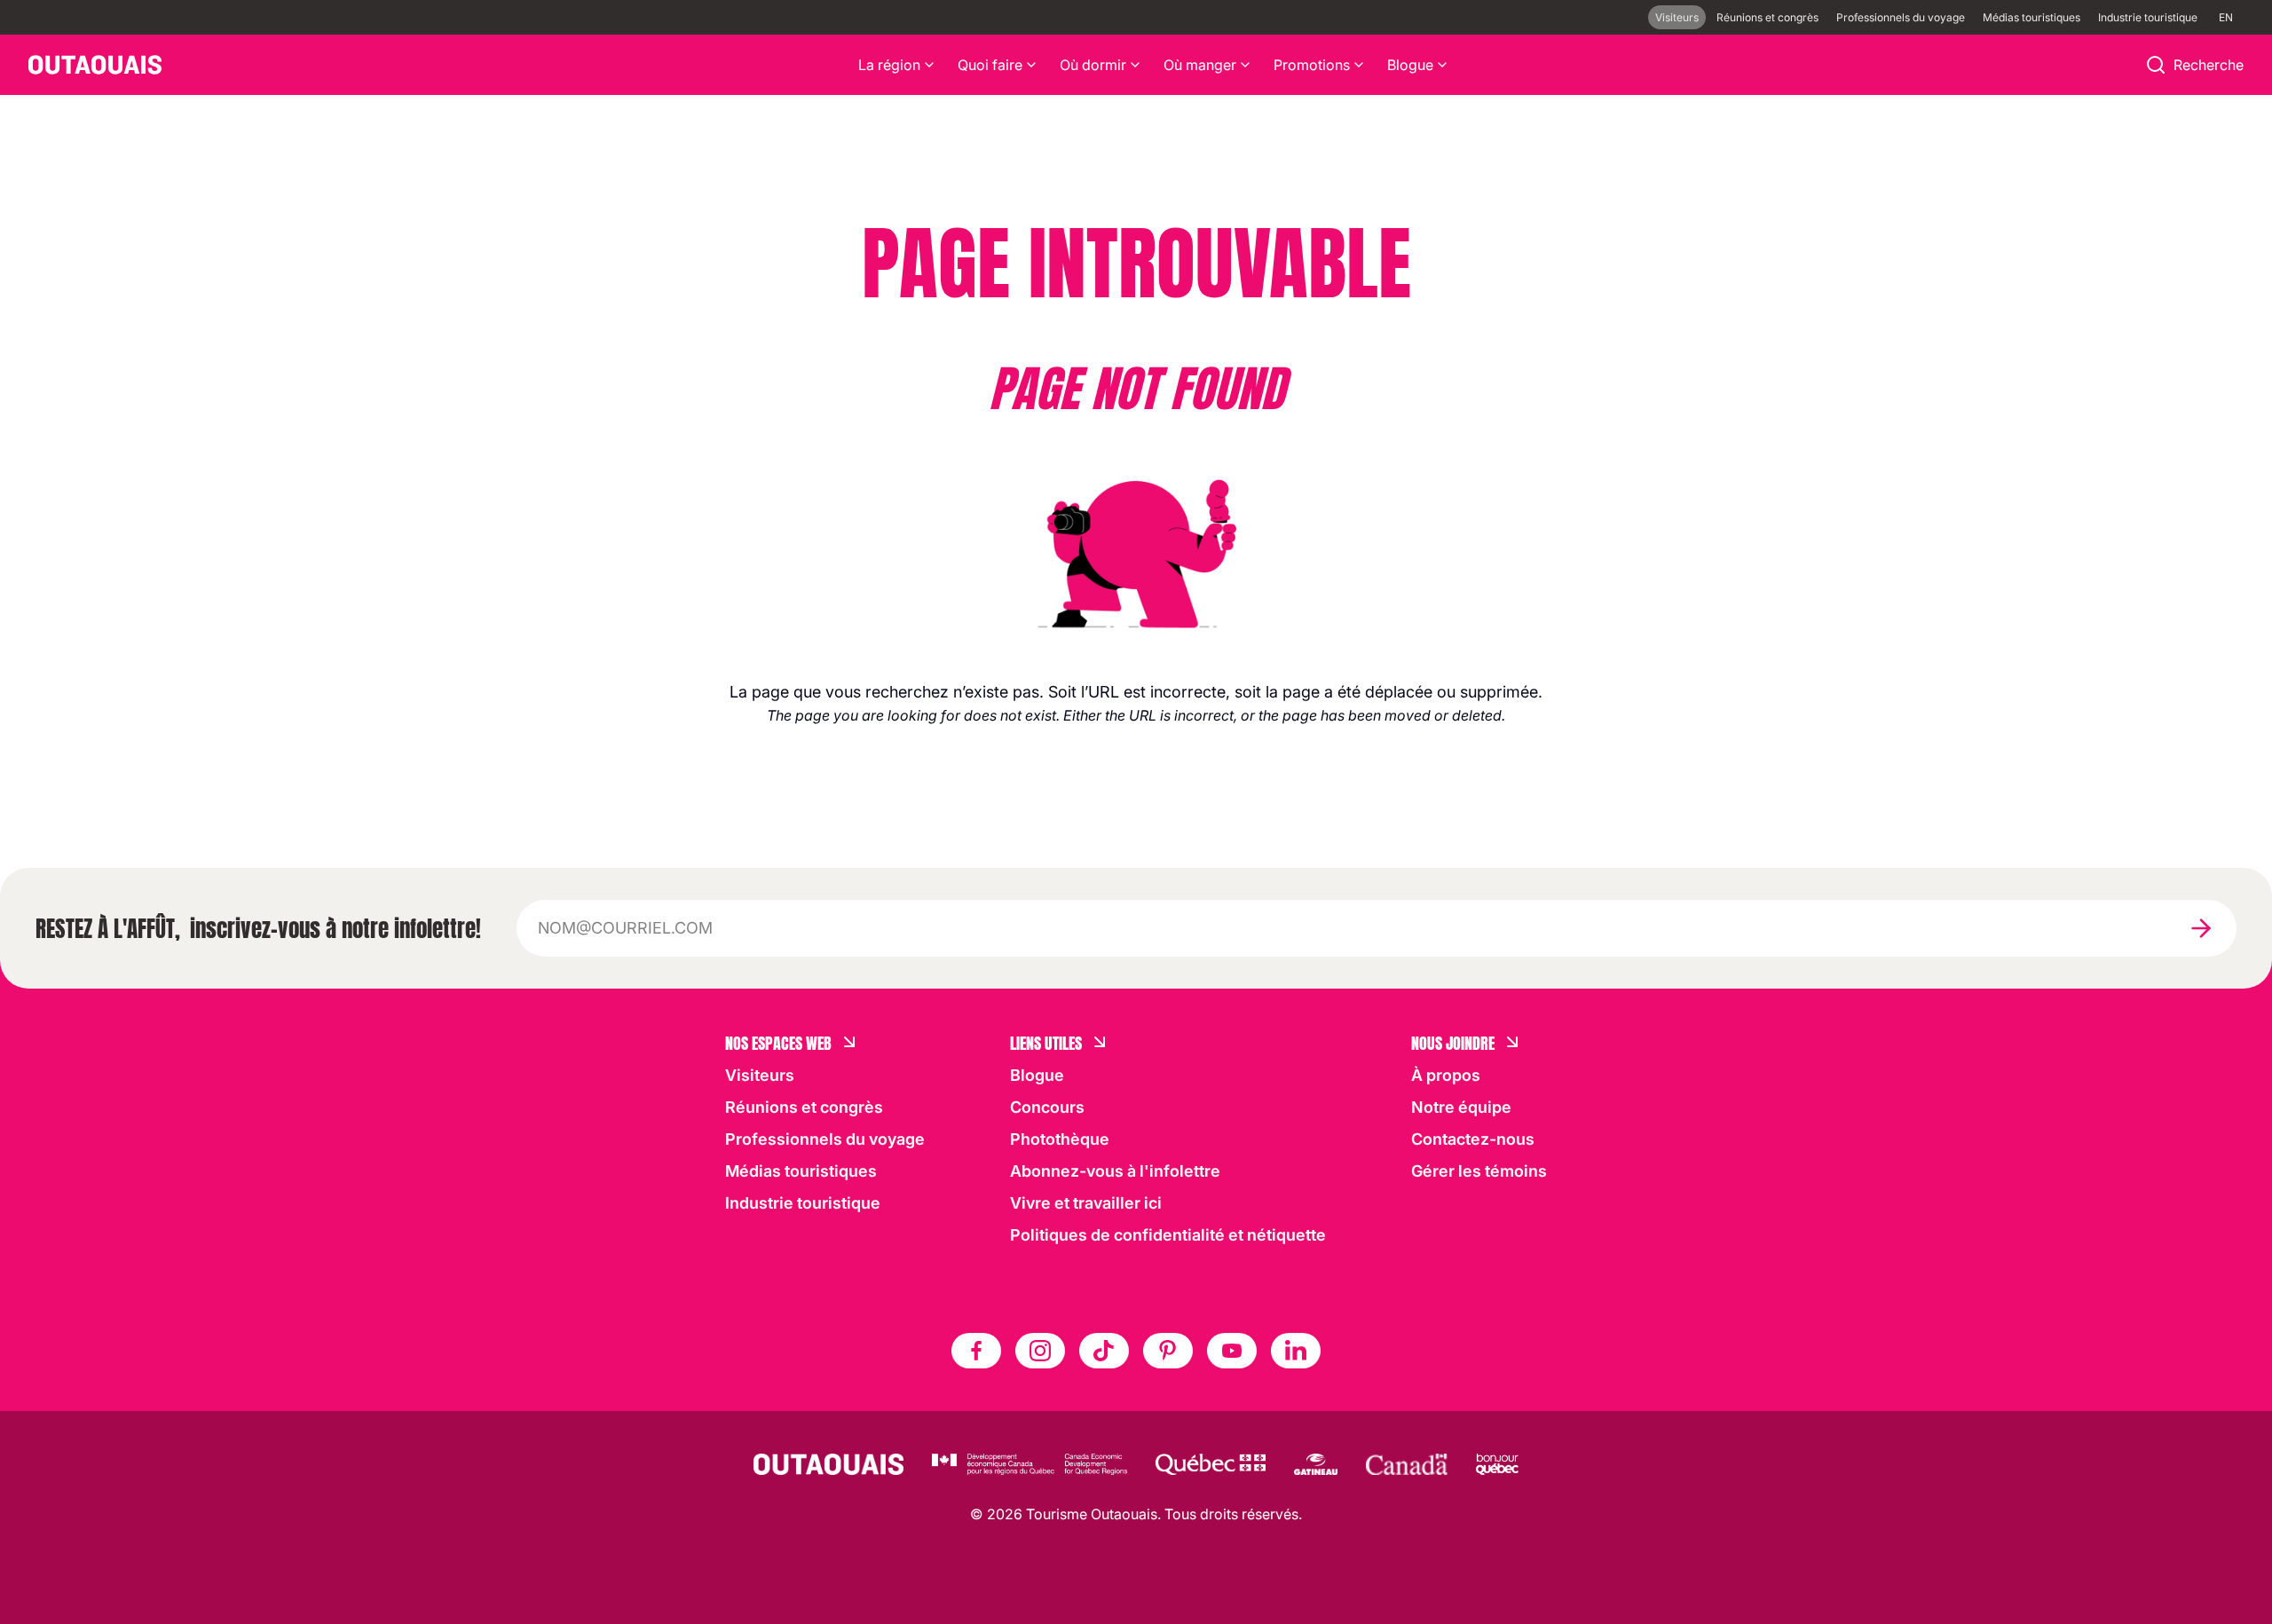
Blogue (1410, 65)
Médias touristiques (2031, 17)
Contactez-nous (1473, 1139)
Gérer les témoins (1479, 1171)
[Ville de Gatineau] (1316, 1464)
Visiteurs (1677, 17)
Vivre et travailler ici (1086, 1203)
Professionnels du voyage (1901, 17)
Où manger (1200, 65)
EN (2226, 17)
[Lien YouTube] (1232, 1351)
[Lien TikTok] (1104, 1351)
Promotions (1312, 65)
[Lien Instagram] (1040, 1351)
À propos (1446, 1075)
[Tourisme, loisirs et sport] (1211, 1464)
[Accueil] (95, 65)
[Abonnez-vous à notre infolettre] (2201, 928)
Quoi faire (990, 65)
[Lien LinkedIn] (1296, 1351)
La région (889, 65)
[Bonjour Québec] (1497, 1464)
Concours (1047, 1107)
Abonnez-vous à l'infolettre (1115, 1171)
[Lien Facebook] (976, 1351)
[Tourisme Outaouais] (828, 1464)
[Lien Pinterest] (1168, 1351)
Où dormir (1093, 65)
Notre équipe (1461, 1107)
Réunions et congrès (1767, 17)
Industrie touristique (2148, 17)
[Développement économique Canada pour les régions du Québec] (1029, 1464)
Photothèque (1060, 1139)
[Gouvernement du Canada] (1407, 1464)
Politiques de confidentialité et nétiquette (1168, 1235)
